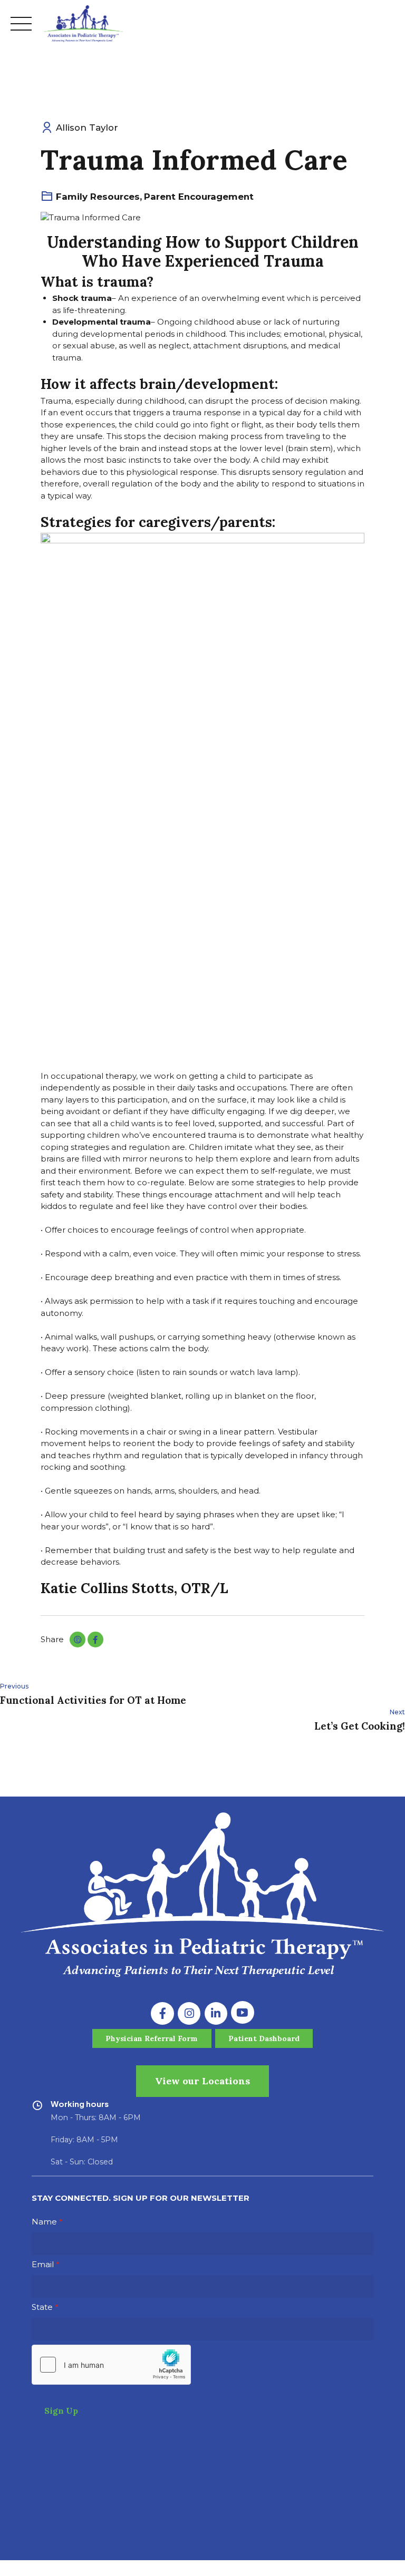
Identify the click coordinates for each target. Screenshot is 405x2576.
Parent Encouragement (199, 197)
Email (43, 2264)
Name (44, 2222)
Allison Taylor (87, 128)
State (42, 2307)
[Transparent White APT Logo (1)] (202, 1895)
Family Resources (98, 197)
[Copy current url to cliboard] (78, 1640)
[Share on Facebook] (95, 1640)
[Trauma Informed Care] (202, 218)
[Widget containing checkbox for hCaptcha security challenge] (111, 2365)
